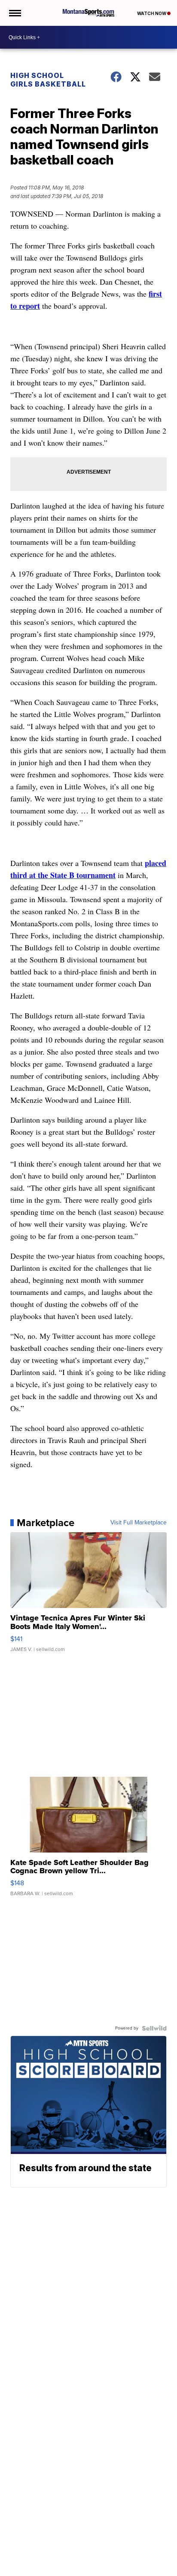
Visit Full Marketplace (139, 1523)
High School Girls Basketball (48, 80)
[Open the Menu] (14, 13)
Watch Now (152, 13)
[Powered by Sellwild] (154, 2028)
